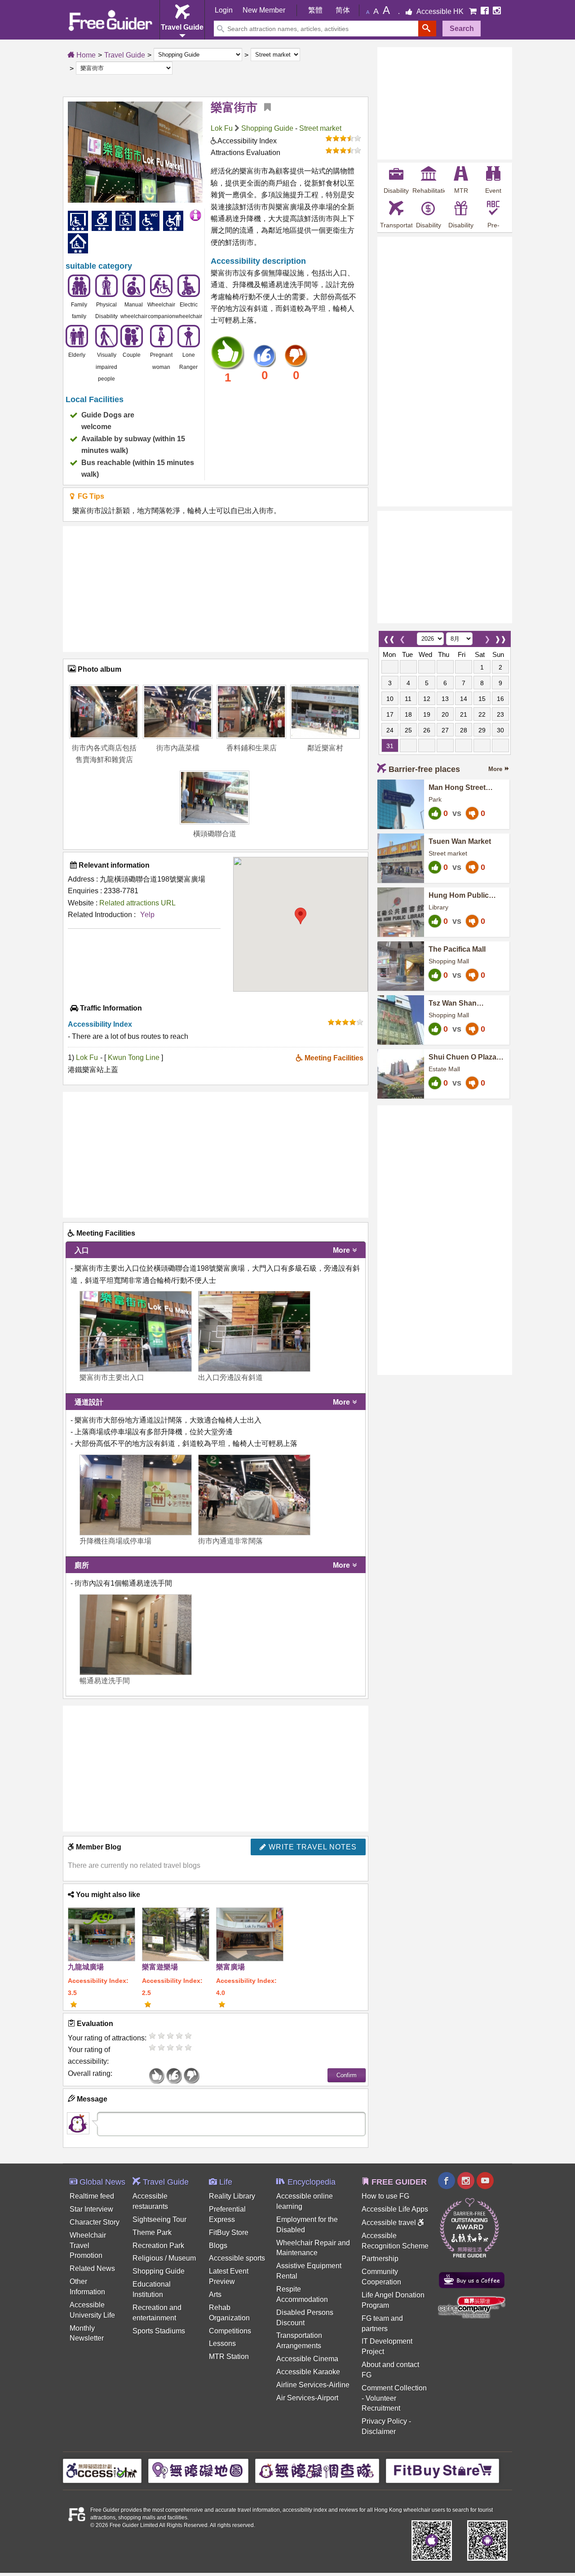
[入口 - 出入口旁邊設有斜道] (254, 1331)
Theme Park (152, 2232)
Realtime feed (92, 2196)
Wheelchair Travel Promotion (88, 2246)
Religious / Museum (164, 2258)
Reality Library (232, 2196)
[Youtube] (485, 2182)
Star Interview (91, 2209)
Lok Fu (222, 128)
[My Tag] (264, 107)
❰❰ (389, 637)
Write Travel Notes (312, 1847)
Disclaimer (379, 2432)
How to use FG (385, 2196)
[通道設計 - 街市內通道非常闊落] (254, 1495)
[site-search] (427, 29)
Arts (215, 2294)
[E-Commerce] (474, 11)
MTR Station (229, 2357)
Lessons (222, 2343)
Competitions (230, 2331)
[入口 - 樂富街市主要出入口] (136, 1331)
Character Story (95, 2222)
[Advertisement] (216, 589)
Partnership (380, 2259)
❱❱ (500, 637)
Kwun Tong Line (135, 1057)
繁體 (315, 10)
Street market (320, 128)
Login (224, 10)
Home (85, 55)
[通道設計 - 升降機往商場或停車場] (136, 1495)
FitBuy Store (229, 2232)
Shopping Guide (267, 128)
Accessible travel (390, 2223)
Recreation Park (158, 2246)
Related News (92, 2268)
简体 (343, 10)
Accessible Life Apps (395, 2209)
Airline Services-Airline (313, 2385)
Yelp (147, 915)
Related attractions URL (137, 903)
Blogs (218, 2246)
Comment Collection (394, 2388)
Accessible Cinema (307, 2359)
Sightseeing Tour (159, 2219)
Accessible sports (237, 2258)
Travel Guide (125, 55)
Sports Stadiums (159, 2331)
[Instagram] (497, 11)
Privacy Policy (384, 2421)
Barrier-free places (424, 769)
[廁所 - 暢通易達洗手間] (136, 1635)
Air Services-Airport (307, 2398)
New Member (264, 10)
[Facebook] (486, 11)
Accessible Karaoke (308, 2372)
